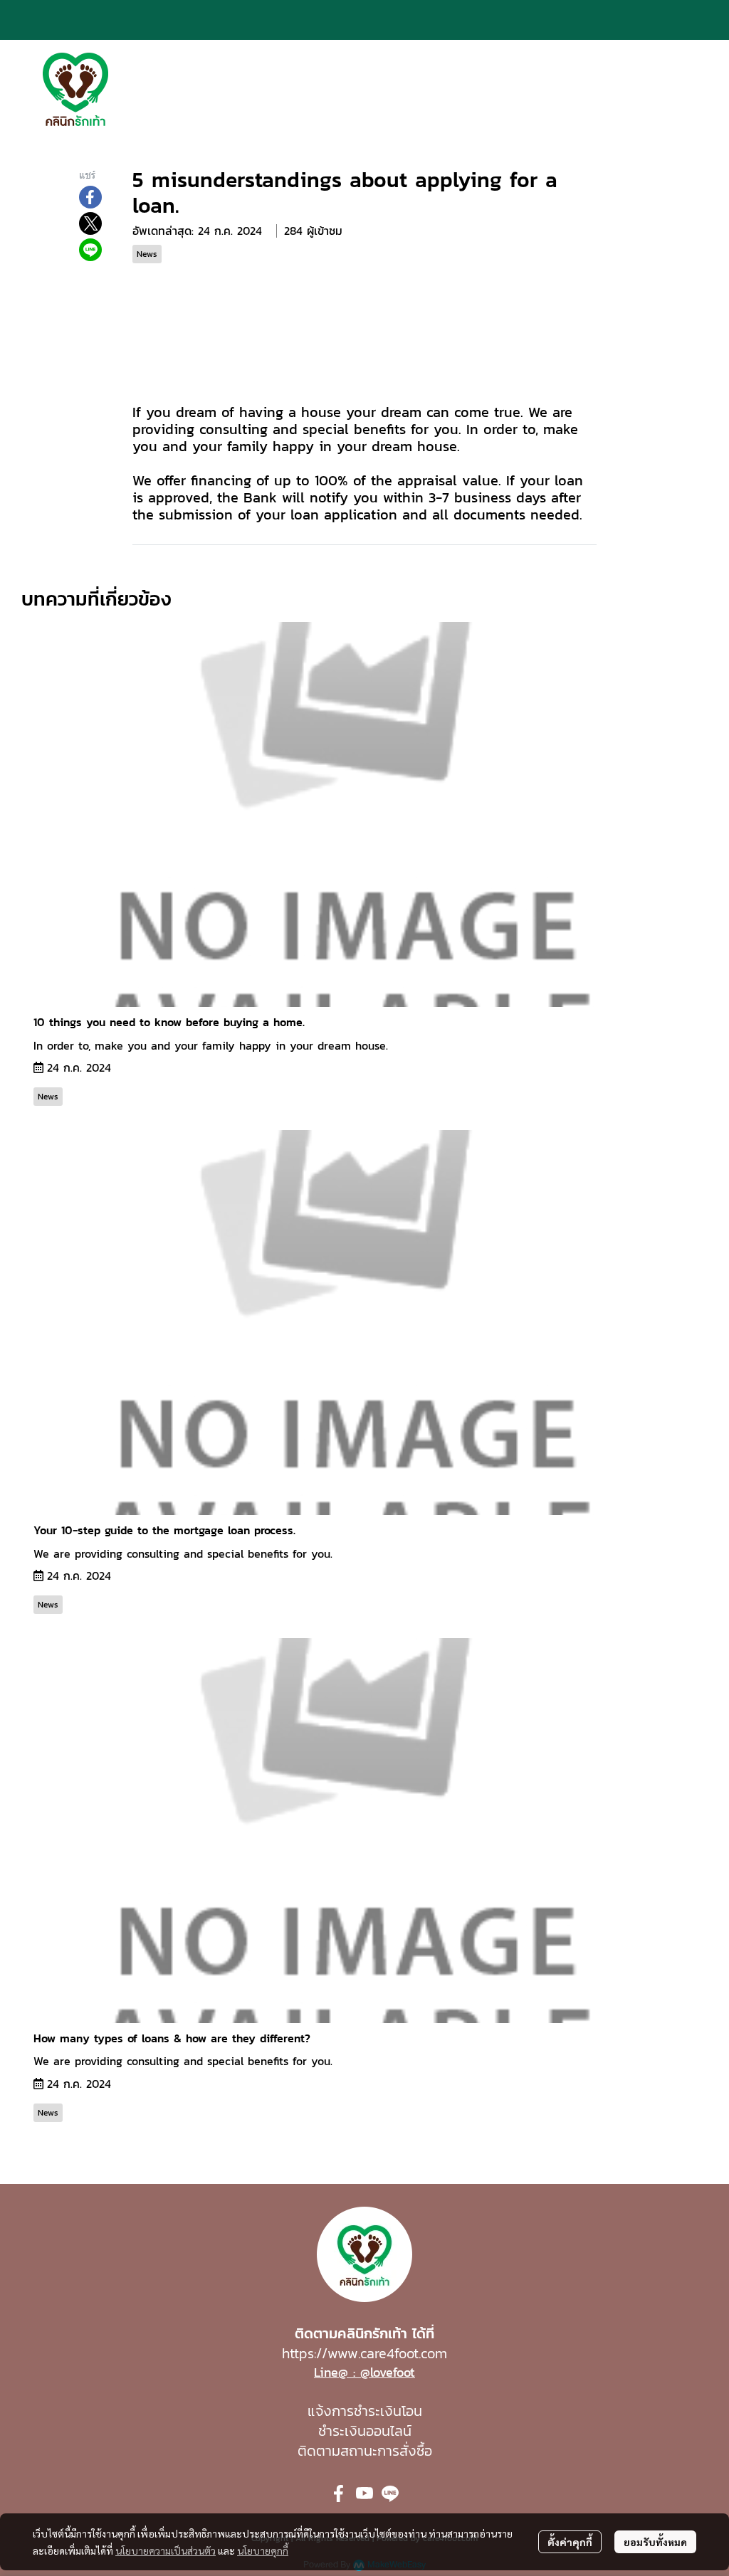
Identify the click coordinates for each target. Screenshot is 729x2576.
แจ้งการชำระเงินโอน (365, 2411)
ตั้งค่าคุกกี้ (570, 2542)
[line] (390, 2493)
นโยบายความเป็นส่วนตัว (166, 2550)
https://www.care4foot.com (364, 2353)
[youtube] (364, 2493)
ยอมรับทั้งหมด (655, 2542)
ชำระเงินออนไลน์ (365, 2431)
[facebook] (339, 2493)
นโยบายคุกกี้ (263, 2550)
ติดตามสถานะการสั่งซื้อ (365, 2451)
